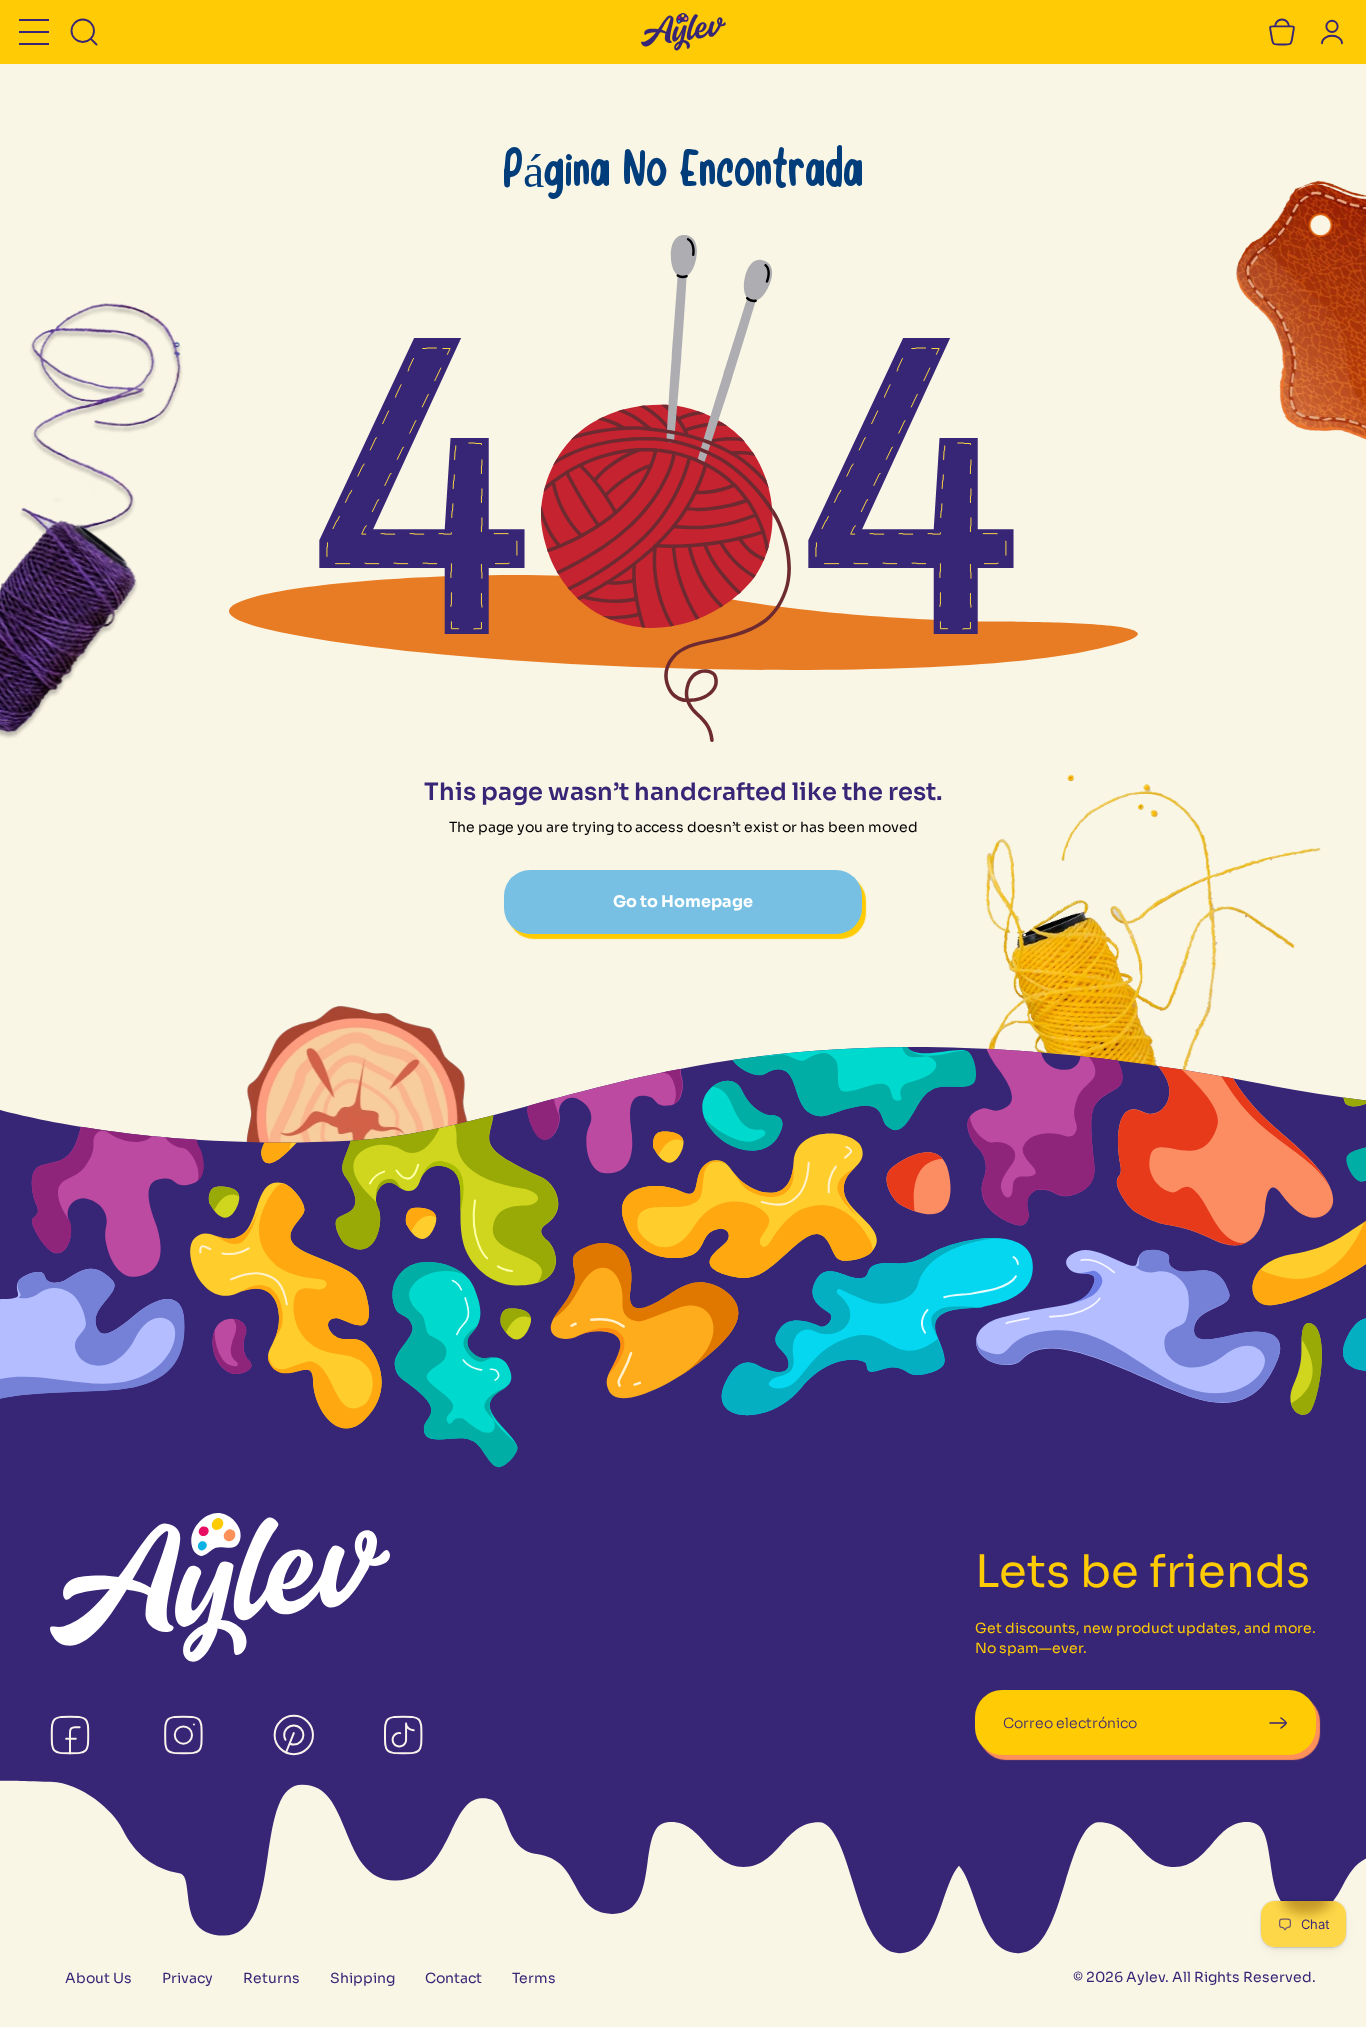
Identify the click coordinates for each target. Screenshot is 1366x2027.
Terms (534, 1978)
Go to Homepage (683, 901)
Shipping (362, 1978)
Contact (453, 1978)
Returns (271, 1978)
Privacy (187, 1978)
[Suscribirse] (1277, 1722)
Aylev (1145, 1977)
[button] (34, 32)
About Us (98, 1978)
